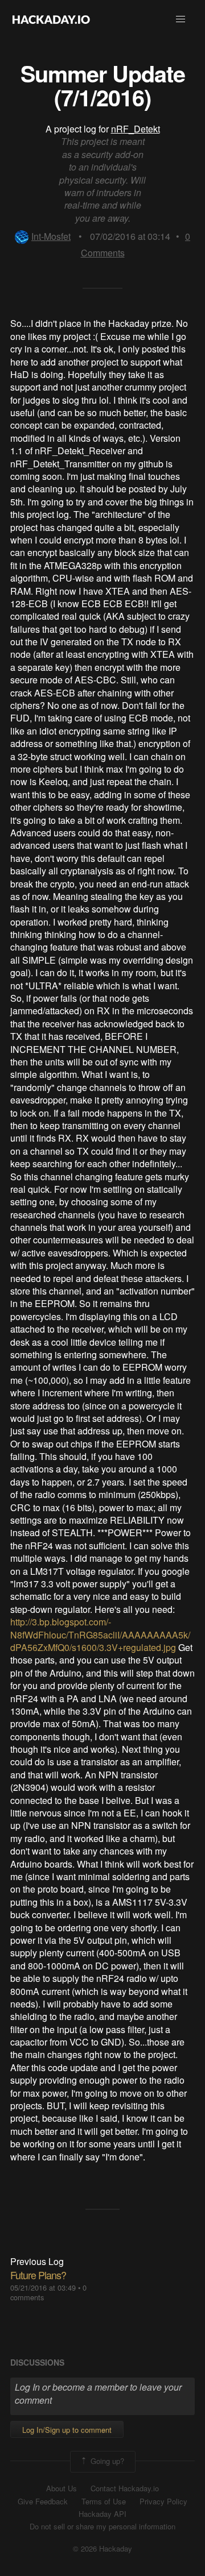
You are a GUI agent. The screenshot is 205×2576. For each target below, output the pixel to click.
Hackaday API (102, 2514)
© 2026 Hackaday (102, 2549)
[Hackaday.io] (51, 19)
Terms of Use (104, 2502)
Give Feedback (43, 2502)
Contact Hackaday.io (125, 2488)
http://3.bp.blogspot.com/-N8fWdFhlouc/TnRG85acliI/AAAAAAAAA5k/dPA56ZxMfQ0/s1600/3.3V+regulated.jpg (100, 1635)
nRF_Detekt (136, 129)
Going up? (106, 2460)
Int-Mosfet (51, 236)
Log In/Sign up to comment (67, 2430)
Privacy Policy (163, 2502)
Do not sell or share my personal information (102, 2527)
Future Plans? (38, 2275)
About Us (61, 2488)
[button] (181, 19)
